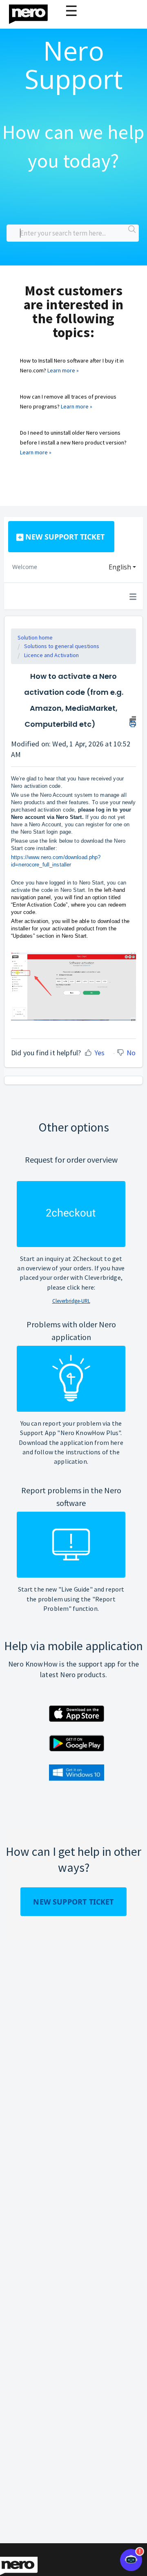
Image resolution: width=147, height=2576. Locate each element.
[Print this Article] (133, 721)
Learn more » (63, 370)
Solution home (35, 637)
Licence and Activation (51, 655)
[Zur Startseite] (33, 12)
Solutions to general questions (62, 646)
